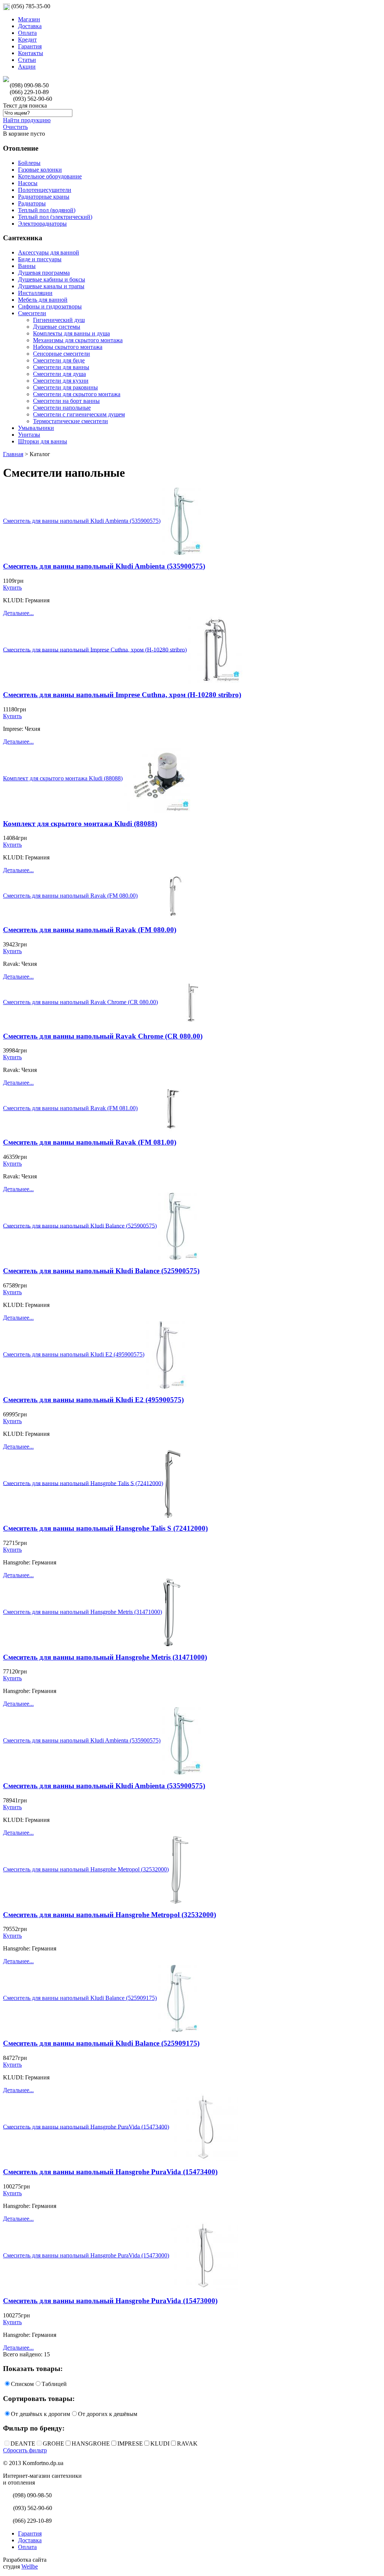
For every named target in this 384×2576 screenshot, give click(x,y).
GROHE (53, 2444)
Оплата (27, 33)
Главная (13, 454)
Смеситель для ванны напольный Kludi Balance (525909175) (80, 1998)
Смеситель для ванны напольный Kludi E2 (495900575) (74, 1354)
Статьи (27, 60)
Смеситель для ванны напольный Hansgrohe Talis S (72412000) (83, 1483)
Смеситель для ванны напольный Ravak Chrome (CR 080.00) (80, 1002)
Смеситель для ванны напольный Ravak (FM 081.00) (70, 1108)
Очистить (15, 127)
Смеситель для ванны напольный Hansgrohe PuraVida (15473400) (86, 2126)
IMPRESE (130, 2444)
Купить (12, 587)
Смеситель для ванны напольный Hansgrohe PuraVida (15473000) (86, 2255)
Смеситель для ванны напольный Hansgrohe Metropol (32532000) (86, 1869)
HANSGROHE (91, 2444)
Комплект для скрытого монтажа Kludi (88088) (63, 778)
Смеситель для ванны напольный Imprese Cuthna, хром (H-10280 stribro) (95, 649)
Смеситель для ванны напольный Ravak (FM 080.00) (70, 896)
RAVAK (187, 2444)
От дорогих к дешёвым (108, 2414)
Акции (27, 67)
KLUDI (160, 2444)
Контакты (31, 53)
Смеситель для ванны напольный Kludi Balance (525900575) (80, 1225)
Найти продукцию (27, 120)
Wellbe (30, 2566)
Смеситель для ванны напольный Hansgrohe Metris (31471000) (82, 1612)
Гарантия (30, 46)
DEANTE (23, 2444)
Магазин (29, 19)
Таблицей (54, 2384)
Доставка (30, 26)
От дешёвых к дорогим (40, 2414)
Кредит (27, 40)
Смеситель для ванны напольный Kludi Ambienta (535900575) (82, 521)
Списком (22, 2384)
